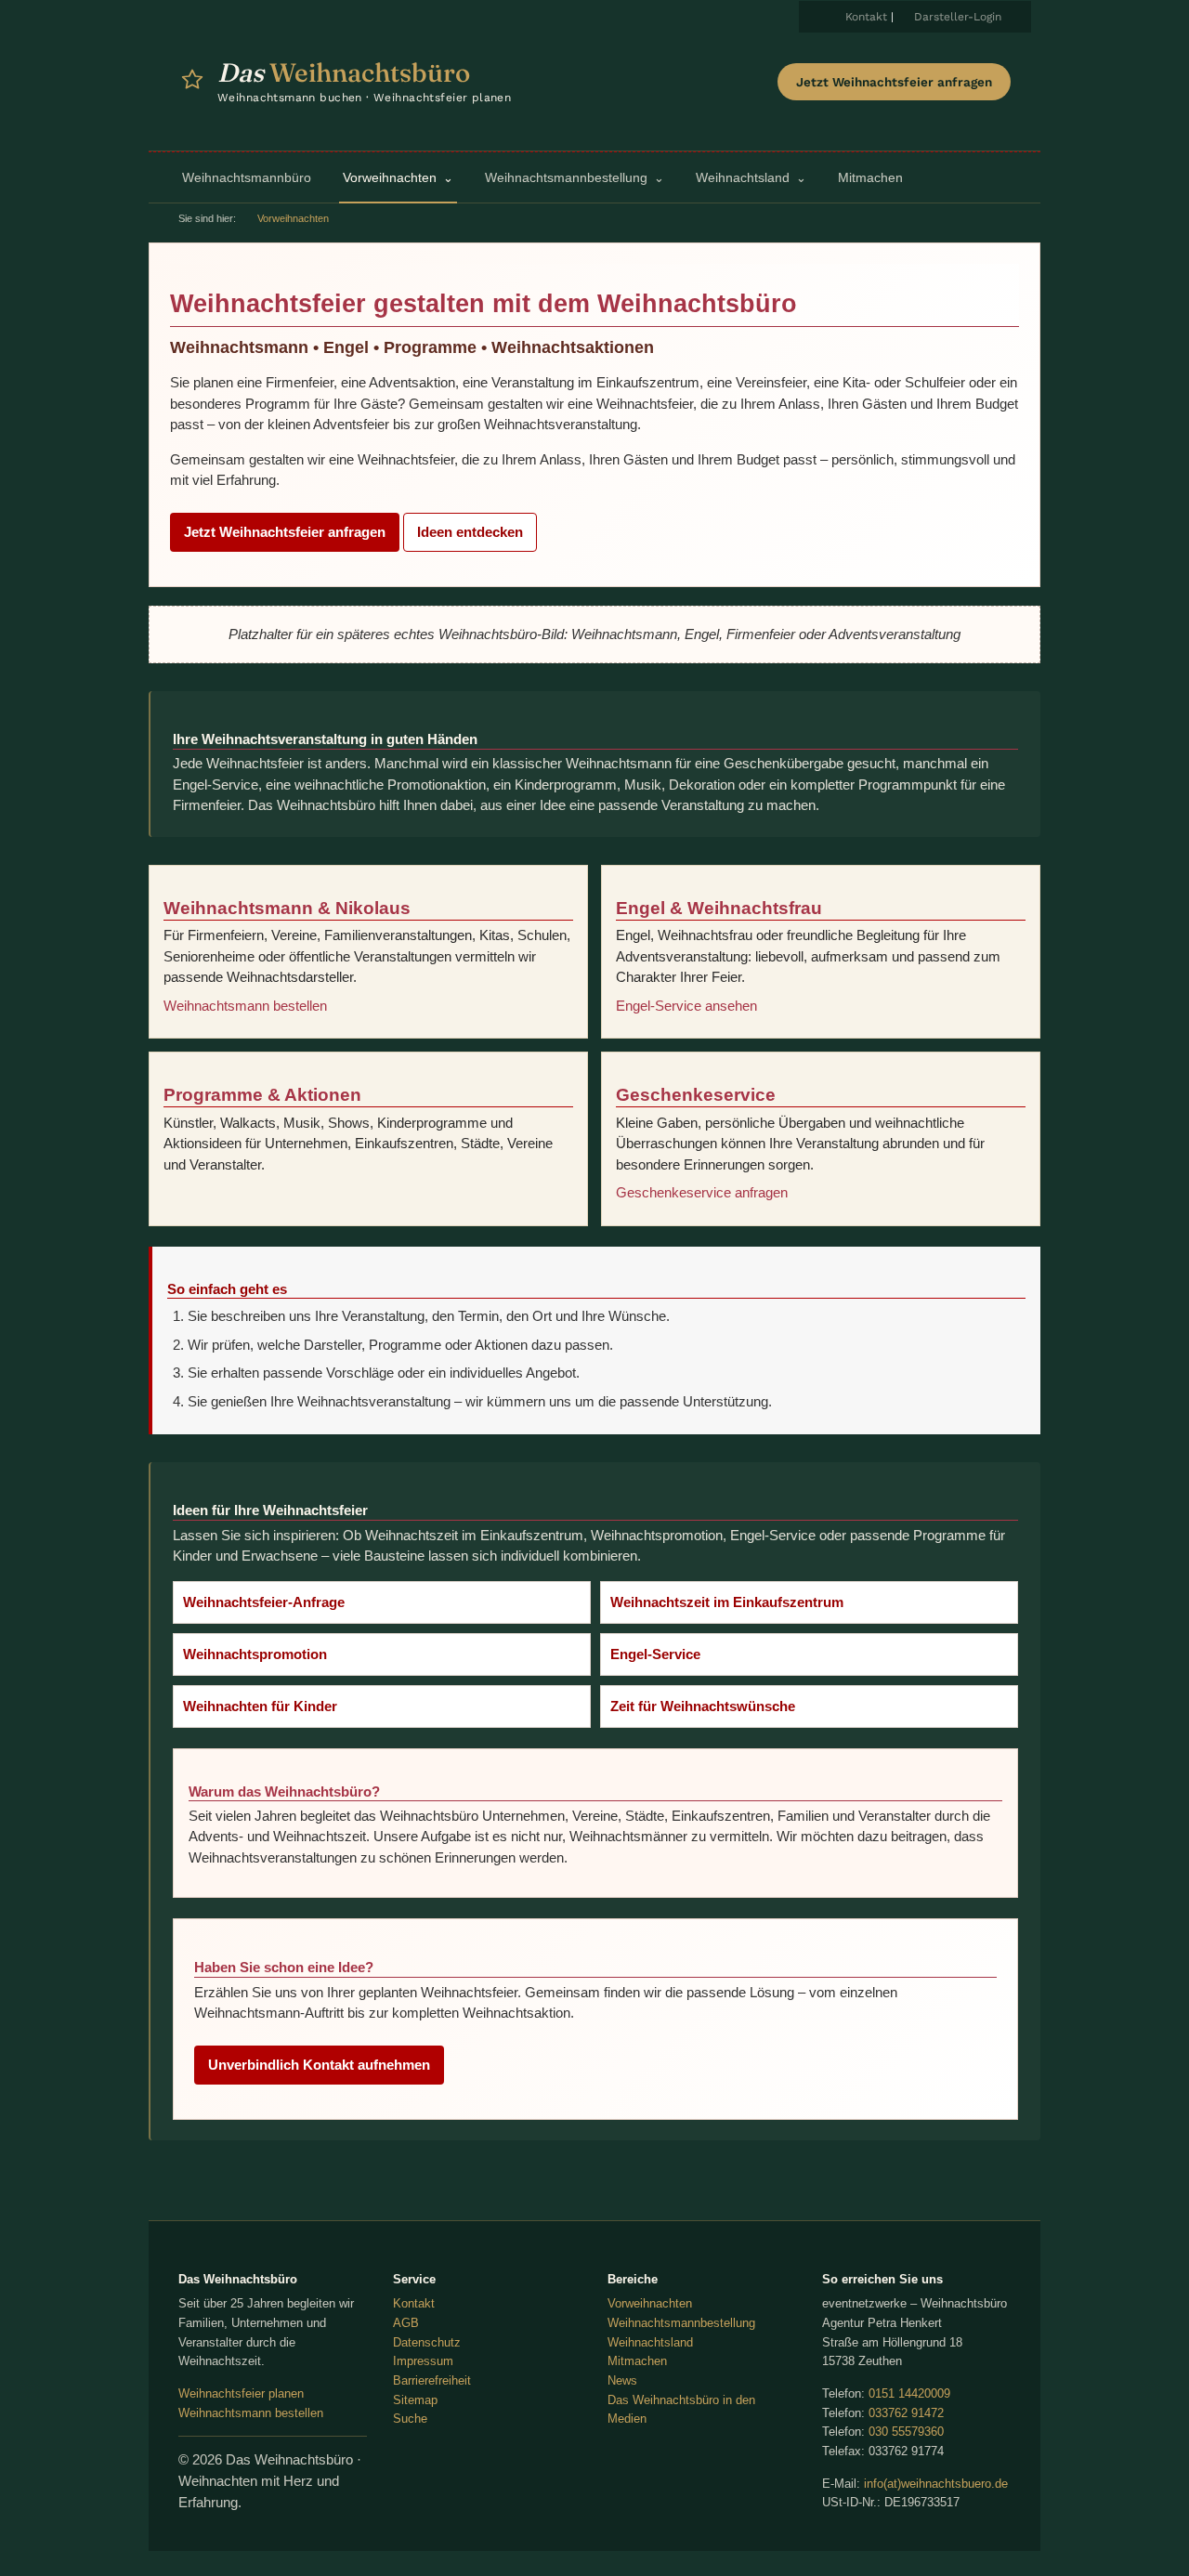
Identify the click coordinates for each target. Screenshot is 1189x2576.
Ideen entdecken (470, 532)
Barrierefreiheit (432, 2380)
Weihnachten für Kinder (260, 1706)
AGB (406, 2323)
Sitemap (415, 2400)
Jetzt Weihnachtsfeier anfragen (894, 82)
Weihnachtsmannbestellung (681, 2323)
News (622, 2380)
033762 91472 (906, 2413)
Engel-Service (655, 1654)
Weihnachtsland (650, 2342)
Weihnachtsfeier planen (241, 2393)
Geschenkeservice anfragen (702, 1192)
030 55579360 (906, 2432)
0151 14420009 (909, 2393)
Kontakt (866, 17)
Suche (410, 2419)
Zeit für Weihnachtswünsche (703, 1706)
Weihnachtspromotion (255, 1654)
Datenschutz (427, 2342)
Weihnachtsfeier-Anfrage (264, 1602)
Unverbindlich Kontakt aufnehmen (319, 2065)
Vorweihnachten (650, 2303)
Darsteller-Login (958, 17)
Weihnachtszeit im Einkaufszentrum (727, 1602)
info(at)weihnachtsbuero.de (936, 2484)
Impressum (423, 2361)
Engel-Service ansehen (686, 1006)
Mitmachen (637, 2361)
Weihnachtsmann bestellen (245, 1006)
